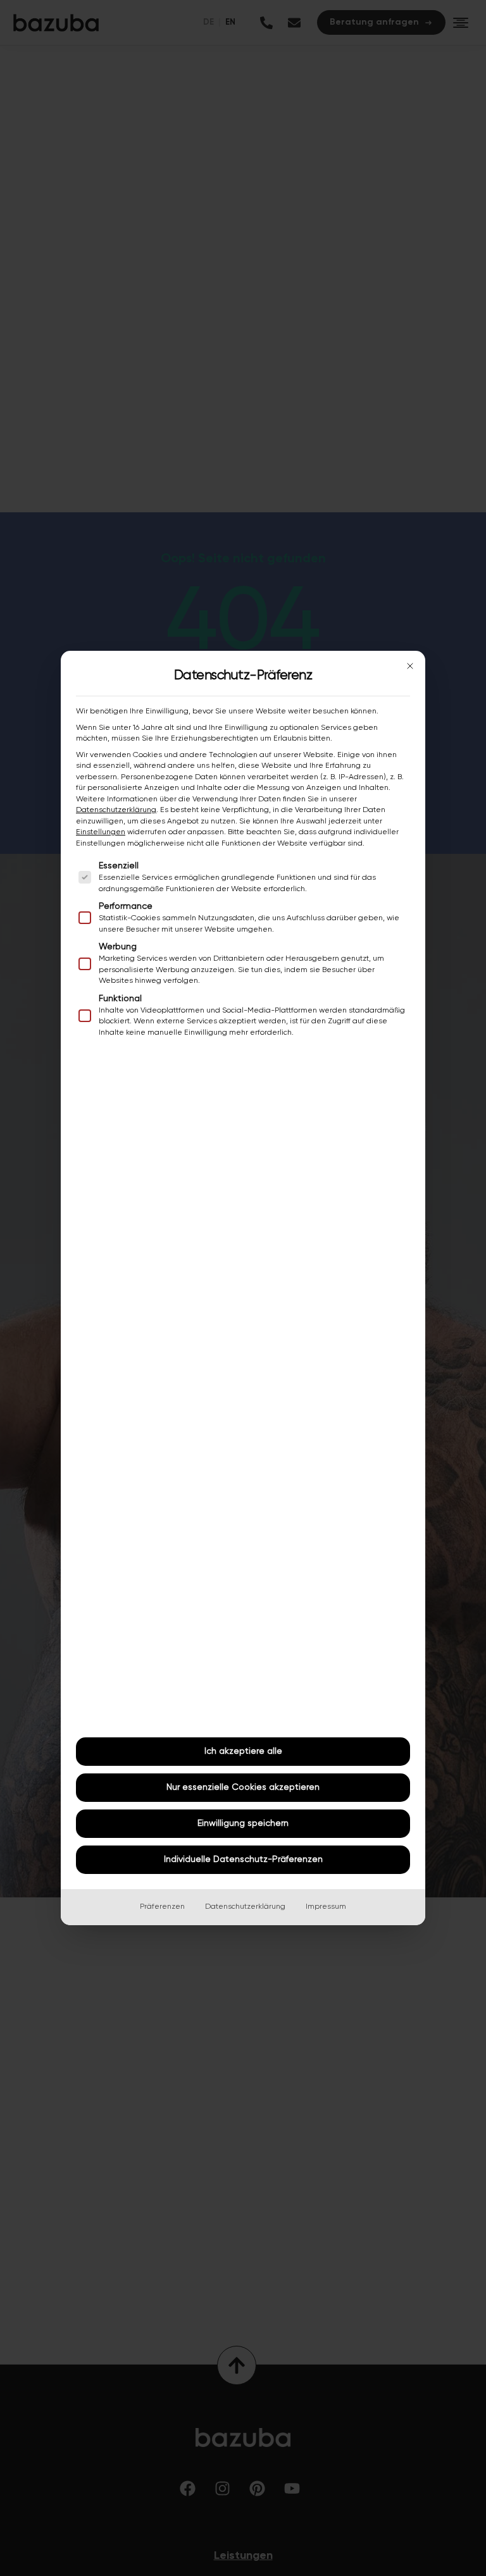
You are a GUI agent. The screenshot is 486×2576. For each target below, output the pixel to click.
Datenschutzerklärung (116, 810)
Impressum (326, 1907)
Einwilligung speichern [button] (243, 1823)
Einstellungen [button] (101, 832)
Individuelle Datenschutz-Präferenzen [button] (243, 1859)
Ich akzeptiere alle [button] (243, 1751)
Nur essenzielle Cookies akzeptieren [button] (243, 1787)
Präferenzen (162, 1907)
